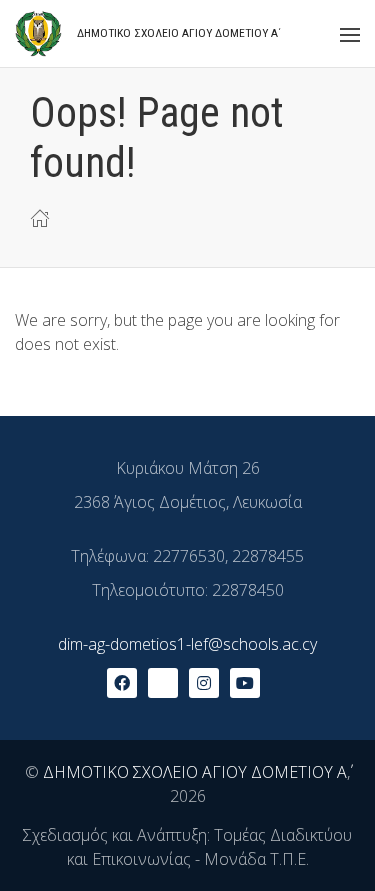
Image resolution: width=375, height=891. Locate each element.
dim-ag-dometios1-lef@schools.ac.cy (187, 644)
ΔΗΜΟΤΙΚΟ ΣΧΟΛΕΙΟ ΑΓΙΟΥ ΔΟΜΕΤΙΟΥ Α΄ (195, 772)
